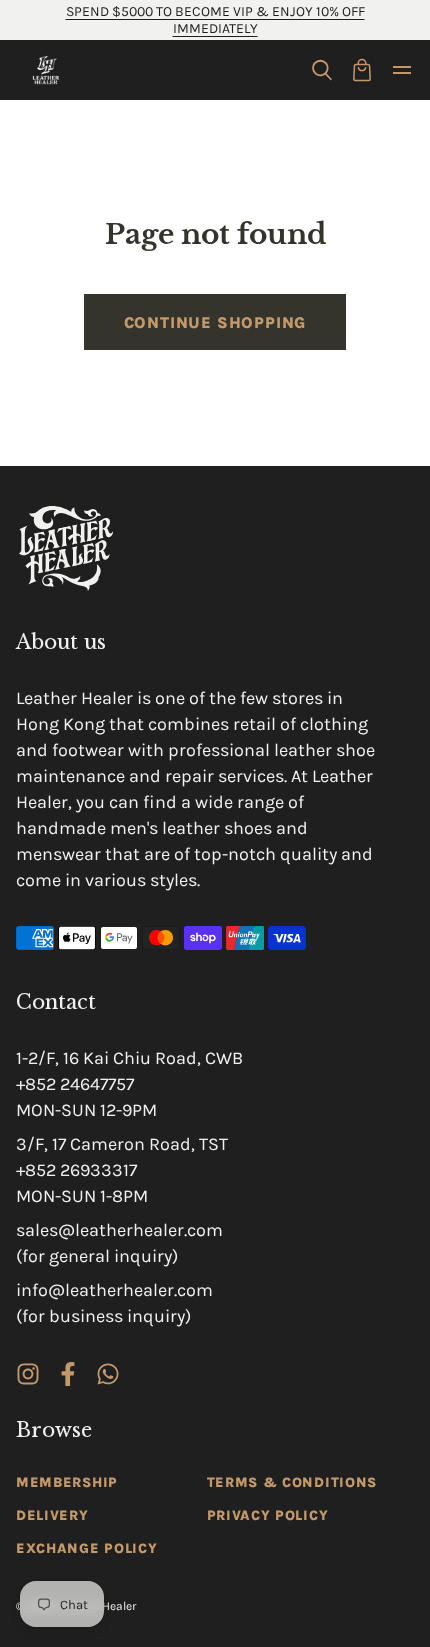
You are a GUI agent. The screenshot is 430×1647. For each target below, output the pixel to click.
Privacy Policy (268, 1515)
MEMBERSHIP (67, 1482)
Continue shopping (215, 322)
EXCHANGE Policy (87, 1548)
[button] (322, 70)
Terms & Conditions (292, 1482)
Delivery (52, 1515)
